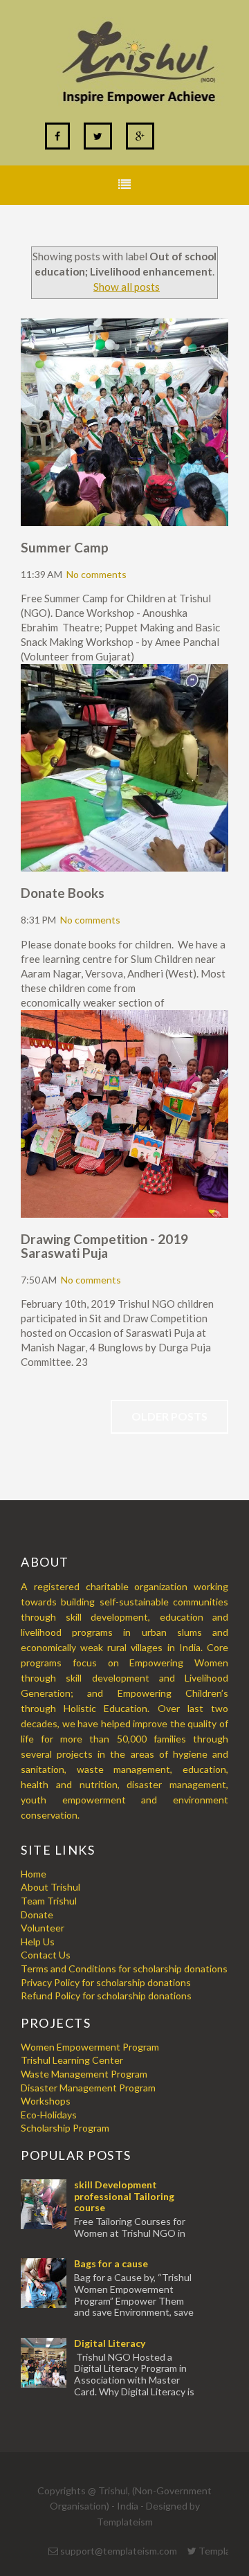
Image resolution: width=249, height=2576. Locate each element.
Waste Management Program (84, 2074)
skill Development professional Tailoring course (124, 2196)
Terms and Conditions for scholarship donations (124, 1969)
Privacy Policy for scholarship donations (106, 1982)
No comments (96, 574)
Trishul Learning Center (72, 2060)
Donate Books (63, 893)
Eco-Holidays (49, 2115)
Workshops (46, 2101)
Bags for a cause (111, 2263)
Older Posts (169, 1416)
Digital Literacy (110, 2343)
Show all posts (127, 287)
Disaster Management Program (88, 2088)
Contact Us (46, 1955)
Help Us (38, 1942)
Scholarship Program (65, 2128)
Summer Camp (65, 547)
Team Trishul (49, 1901)
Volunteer (43, 1928)
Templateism (125, 2522)
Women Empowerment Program (90, 2047)
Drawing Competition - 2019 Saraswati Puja (104, 1246)
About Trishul (50, 1887)
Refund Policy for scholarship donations (106, 1996)
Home (34, 1874)
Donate (37, 1915)
